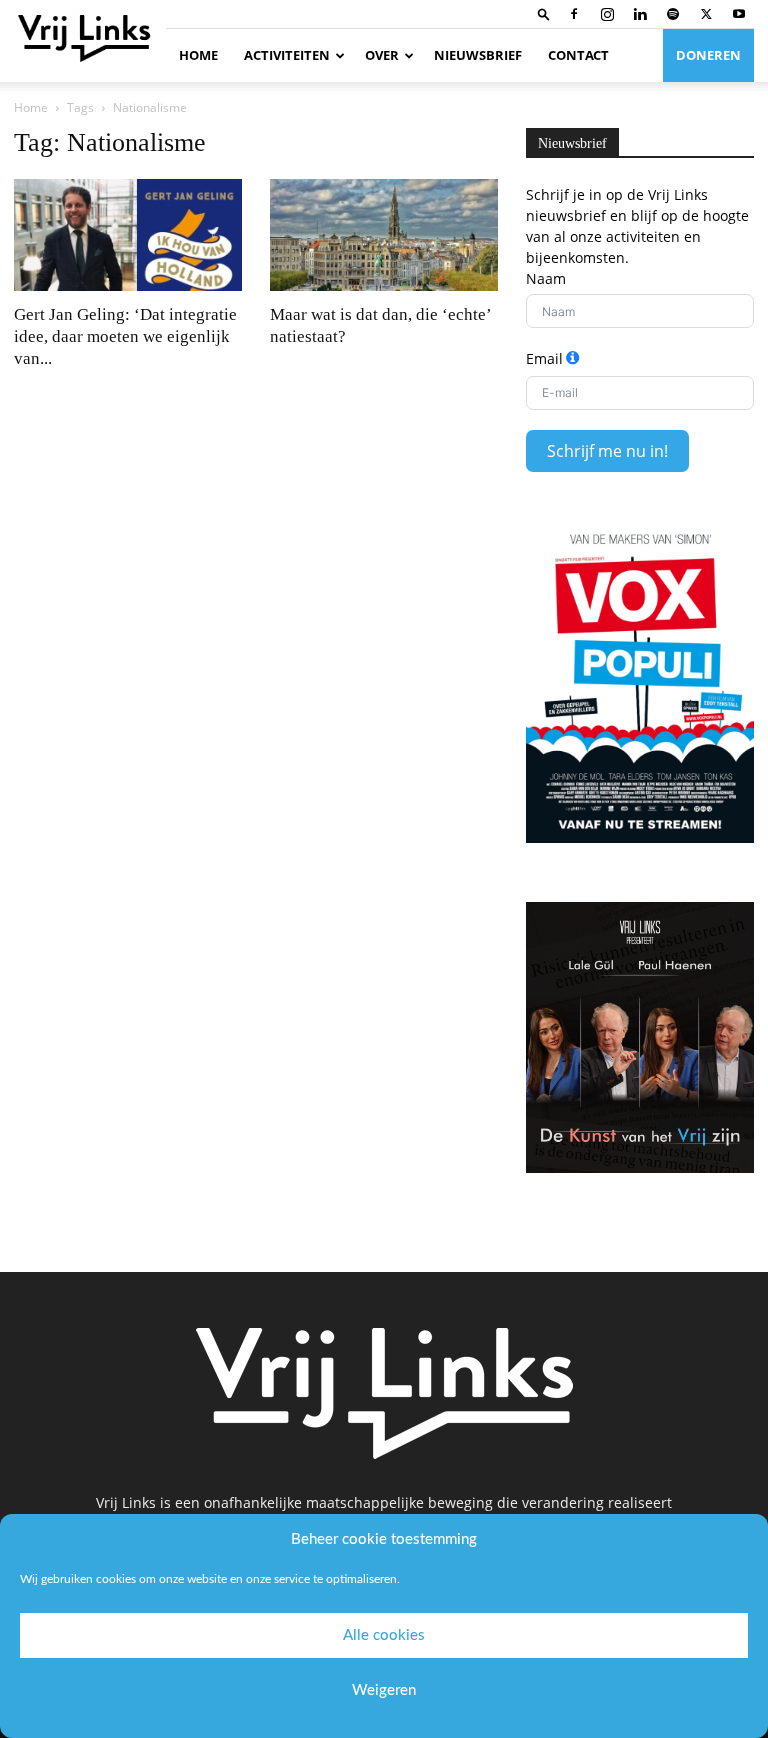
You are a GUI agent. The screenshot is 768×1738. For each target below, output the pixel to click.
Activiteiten (287, 55)
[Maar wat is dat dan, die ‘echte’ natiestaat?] (384, 235)
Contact (578, 55)
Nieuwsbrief (478, 55)
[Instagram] (607, 14)
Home (198, 55)
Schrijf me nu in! (607, 451)
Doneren (708, 55)
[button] (544, 13)
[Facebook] (574, 14)
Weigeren (384, 1690)
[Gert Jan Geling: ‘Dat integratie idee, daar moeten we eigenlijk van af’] (128, 235)
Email (544, 358)
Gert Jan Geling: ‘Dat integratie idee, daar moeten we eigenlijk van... (125, 336)
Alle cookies (384, 1635)
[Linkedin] (640, 14)
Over (382, 55)
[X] (706, 14)
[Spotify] (673, 14)
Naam (546, 278)
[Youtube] (739, 14)
